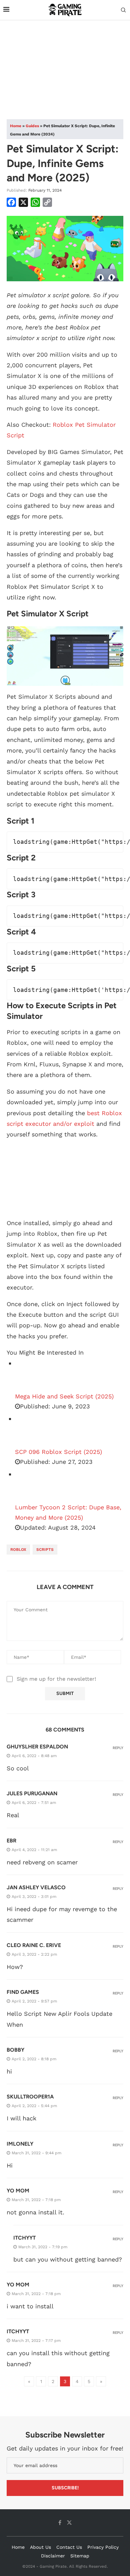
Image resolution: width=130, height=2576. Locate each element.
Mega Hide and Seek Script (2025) (64, 1396)
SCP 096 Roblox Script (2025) (58, 1452)
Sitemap (80, 2556)
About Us (40, 2547)
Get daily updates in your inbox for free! (65, 2448)
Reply (118, 1748)
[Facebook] (60, 2523)
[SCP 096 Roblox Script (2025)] (32, 1430)
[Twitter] (69, 2523)
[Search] (123, 10)
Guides (32, 126)
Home (16, 126)
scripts (45, 1550)
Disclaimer (53, 2556)
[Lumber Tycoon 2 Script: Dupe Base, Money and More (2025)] (32, 1486)
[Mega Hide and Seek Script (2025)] (32, 1375)
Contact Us (69, 2547)
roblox (18, 1550)
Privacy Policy (103, 2547)
